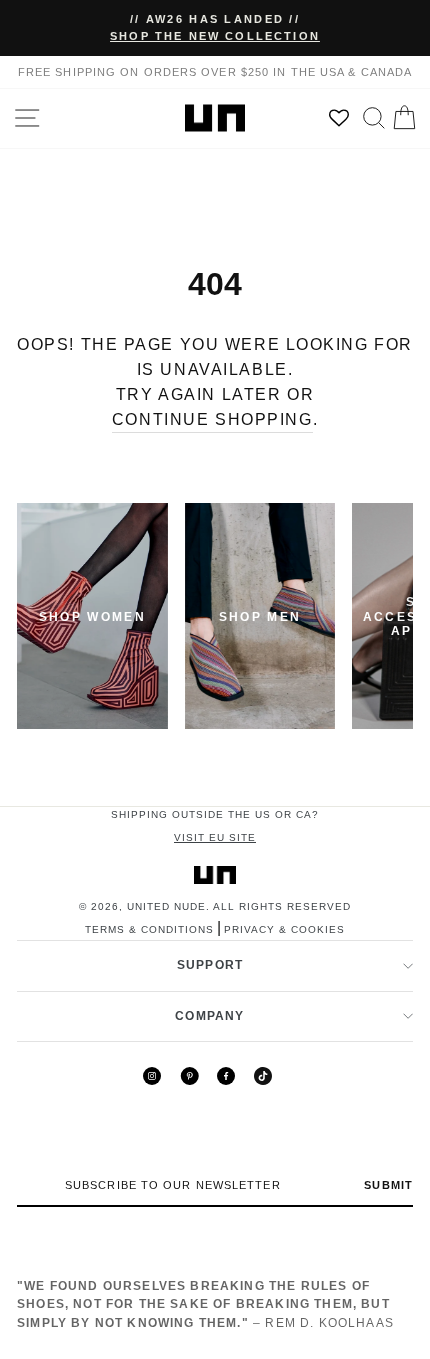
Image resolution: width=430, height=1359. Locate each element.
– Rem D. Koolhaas (205, 1304)
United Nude (166, 906)
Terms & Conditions (149, 929)
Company (209, 1016)
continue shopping (212, 419)
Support (210, 965)
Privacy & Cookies (284, 929)
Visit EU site (215, 837)
